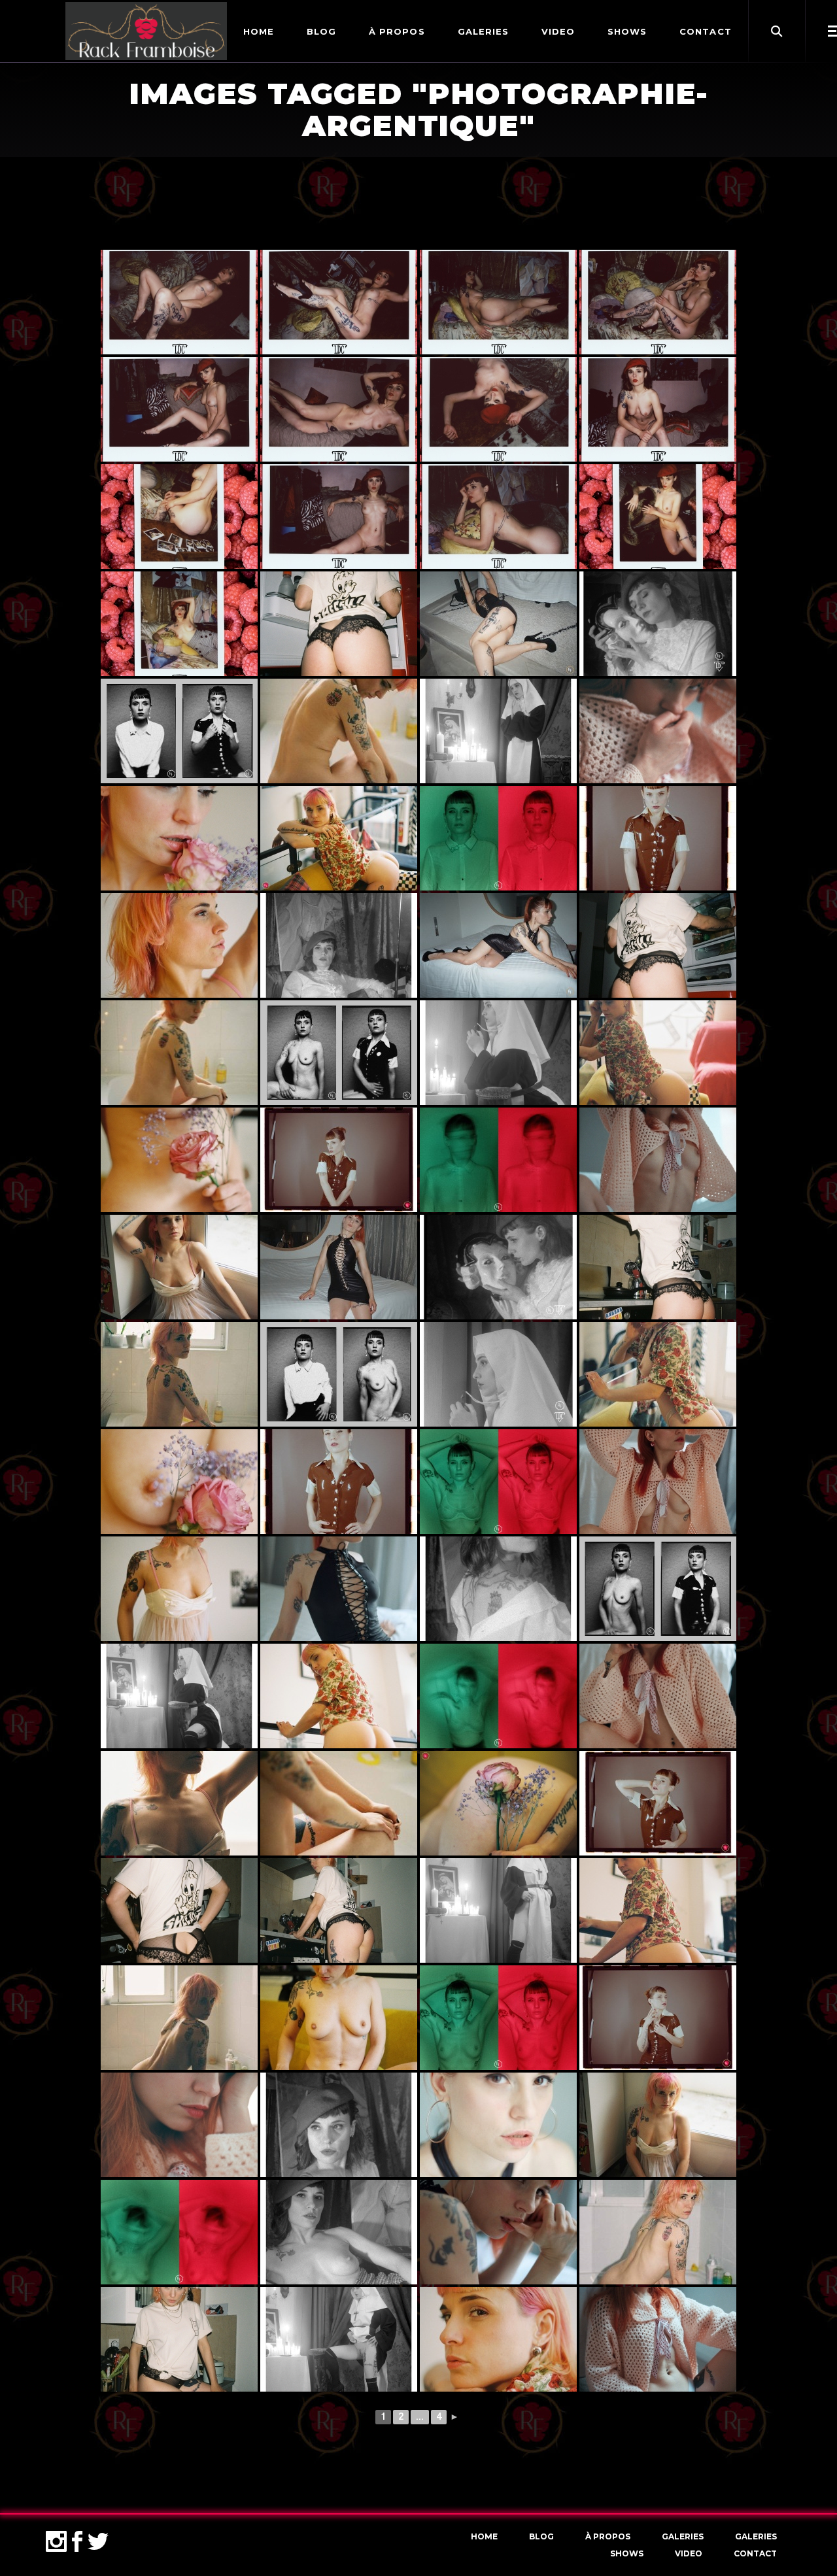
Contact (755, 2553)
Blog (541, 2536)
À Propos (608, 2536)
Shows (627, 2553)
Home (484, 2536)
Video (689, 2553)
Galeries (683, 2536)
